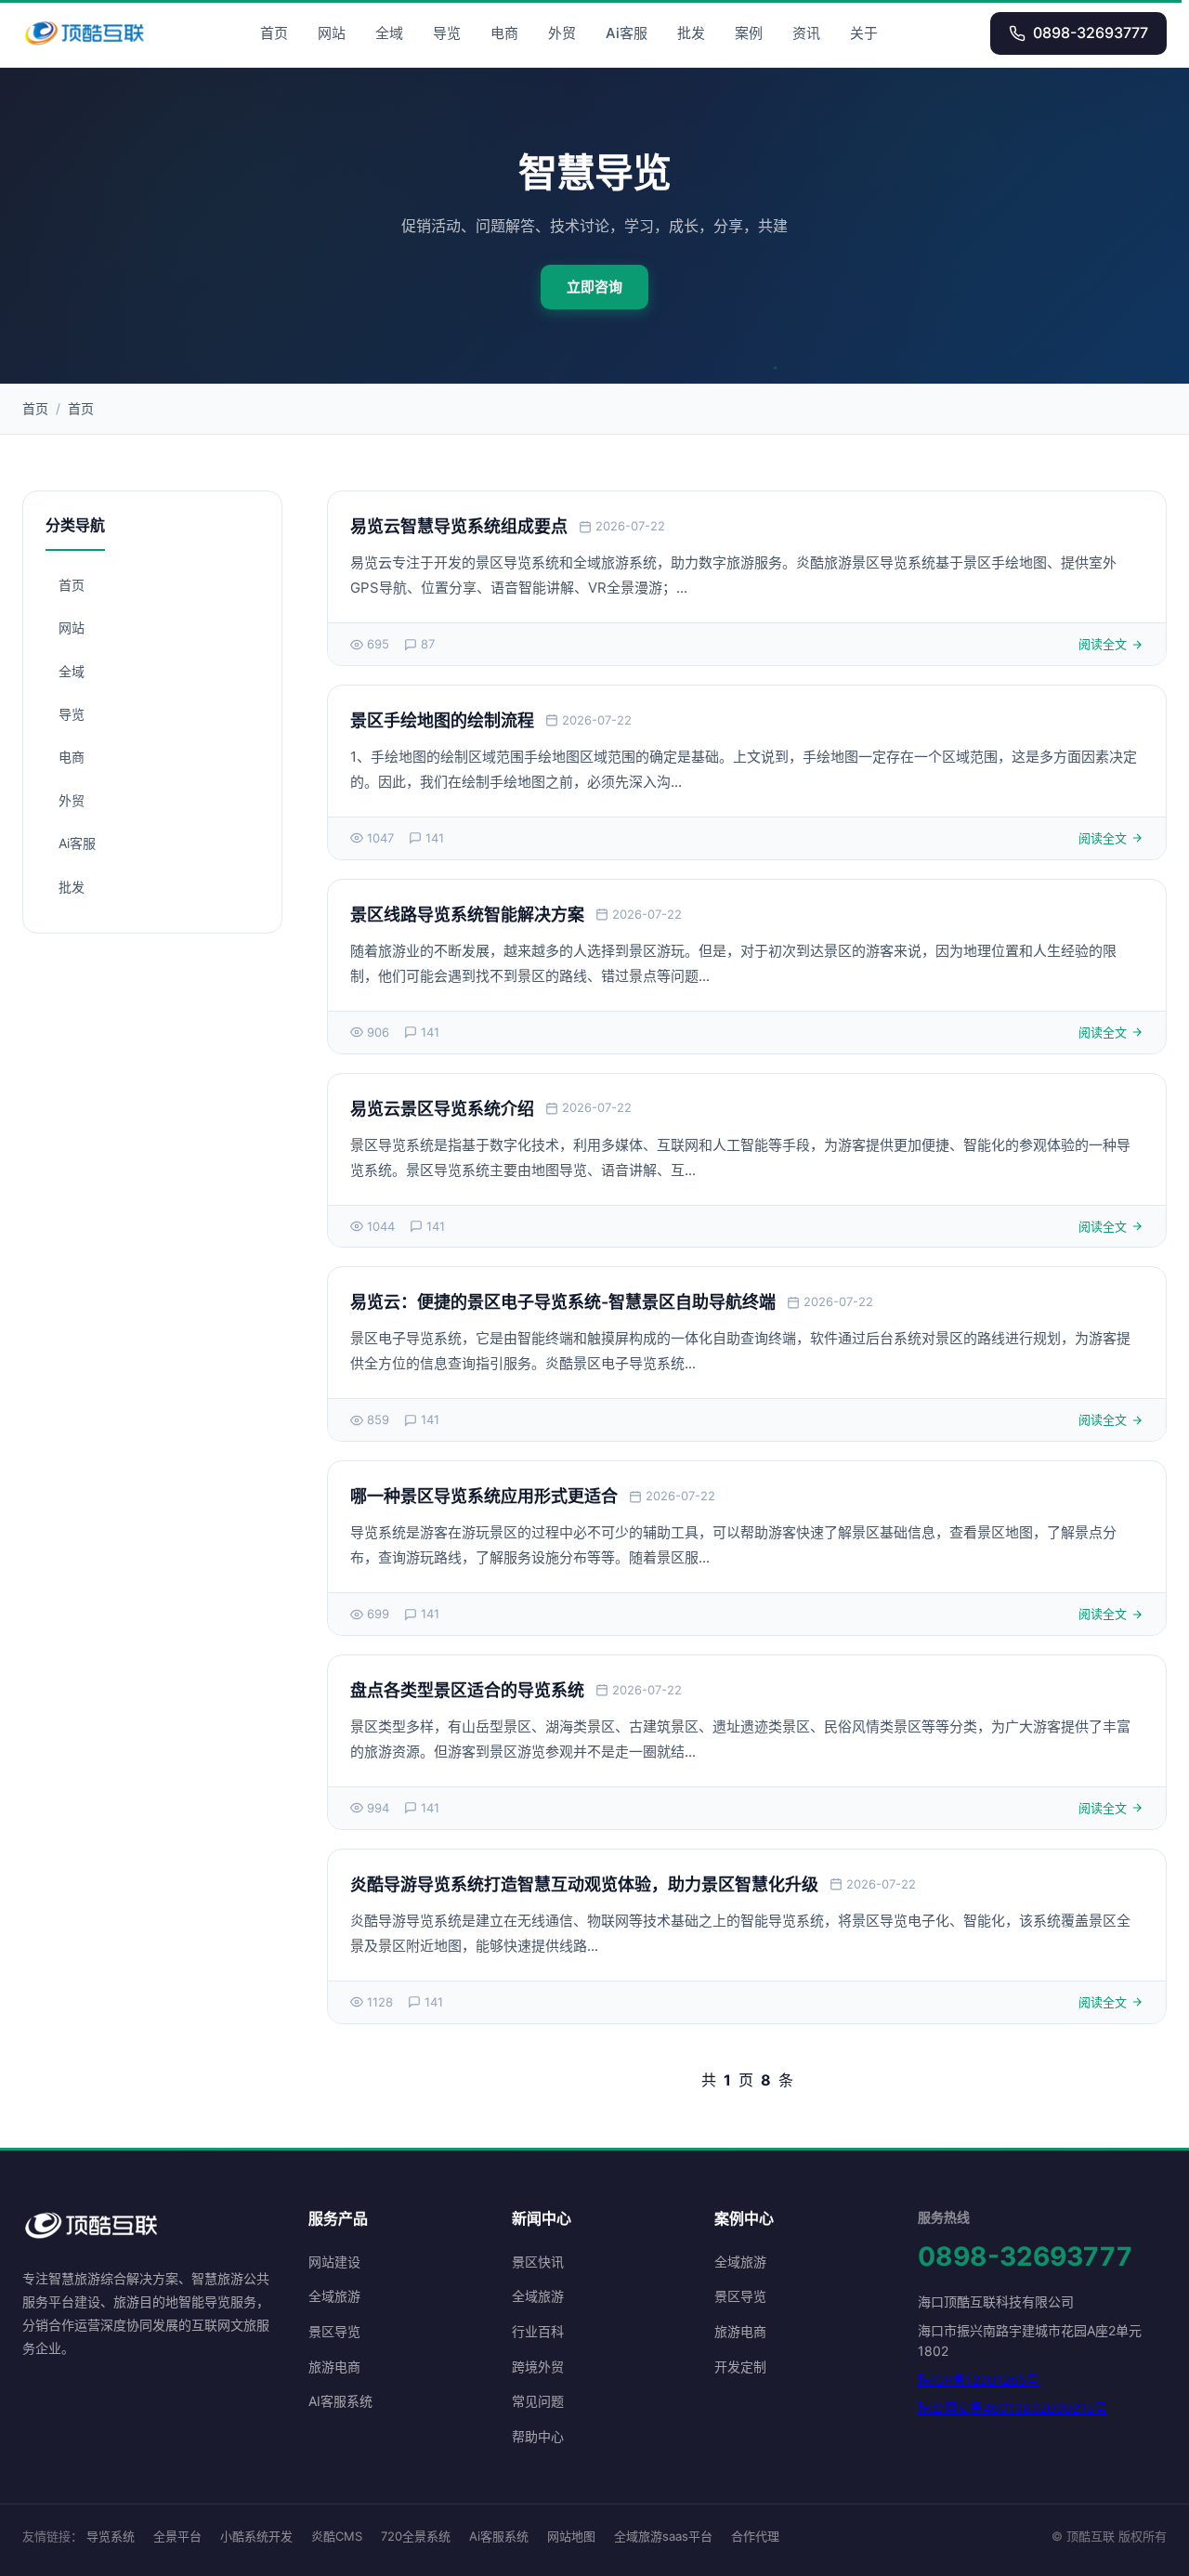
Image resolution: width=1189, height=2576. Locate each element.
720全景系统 (416, 2536)
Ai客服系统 (499, 2536)
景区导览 (334, 2331)
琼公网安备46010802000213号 (1013, 2407)
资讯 (806, 33)
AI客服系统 (340, 2401)
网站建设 (334, 2262)
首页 (274, 33)
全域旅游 (334, 2296)
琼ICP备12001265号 (979, 2380)
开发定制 (740, 2367)
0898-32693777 (1091, 33)
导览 (447, 33)
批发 (691, 33)
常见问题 (538, 2401)
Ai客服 (627, 33)
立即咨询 (594, 287)
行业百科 (538, 2331)
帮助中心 (538, 2436)
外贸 (562, 33)
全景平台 (177, 2536)
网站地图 (571, 2536)
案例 (749, 33)
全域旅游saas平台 (663, 2536)
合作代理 (755, 2536)
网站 (332, 33)
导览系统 (111, 2536)
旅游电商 (334, 2367)
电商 (504, 33)
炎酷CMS (337, 2536)
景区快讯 (538, 2262)
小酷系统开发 (256, 2536)
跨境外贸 (538, 2367)
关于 (864, 33)
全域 (389, 33)
